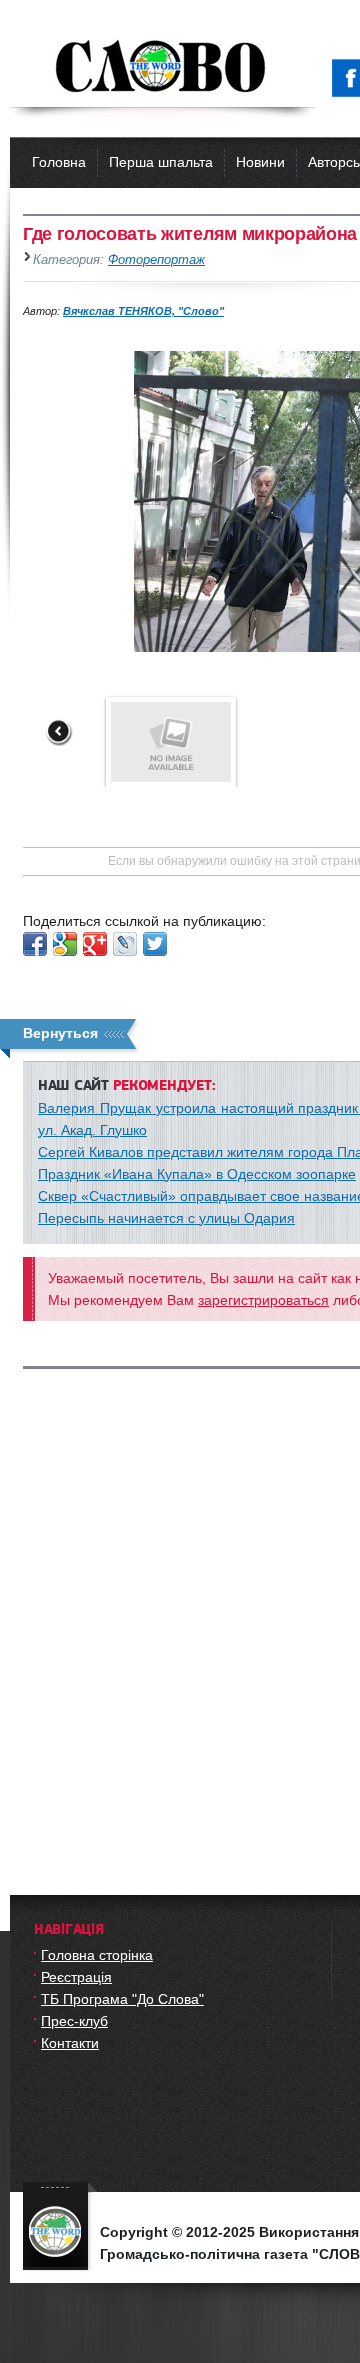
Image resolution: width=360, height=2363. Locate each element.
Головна (59, 162)
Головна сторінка (97, 1955)
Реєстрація (76, 1977)
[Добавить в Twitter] (155, 944)
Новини (260, 162)
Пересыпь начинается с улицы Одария (166, 1218)
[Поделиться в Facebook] (35, 944)
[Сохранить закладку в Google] (65, 944)
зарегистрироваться (263, 1300)
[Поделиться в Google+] (95, 944)
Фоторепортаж (156, 260)
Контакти (70, 2043)
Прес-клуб (74, 2021)
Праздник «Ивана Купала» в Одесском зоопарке (197, 1174)
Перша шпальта (161, 162)
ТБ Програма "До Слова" (122, 1999)
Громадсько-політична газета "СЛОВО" (162, 68)
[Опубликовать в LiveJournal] (125, 944)
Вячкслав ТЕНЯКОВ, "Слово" (143, 311)
